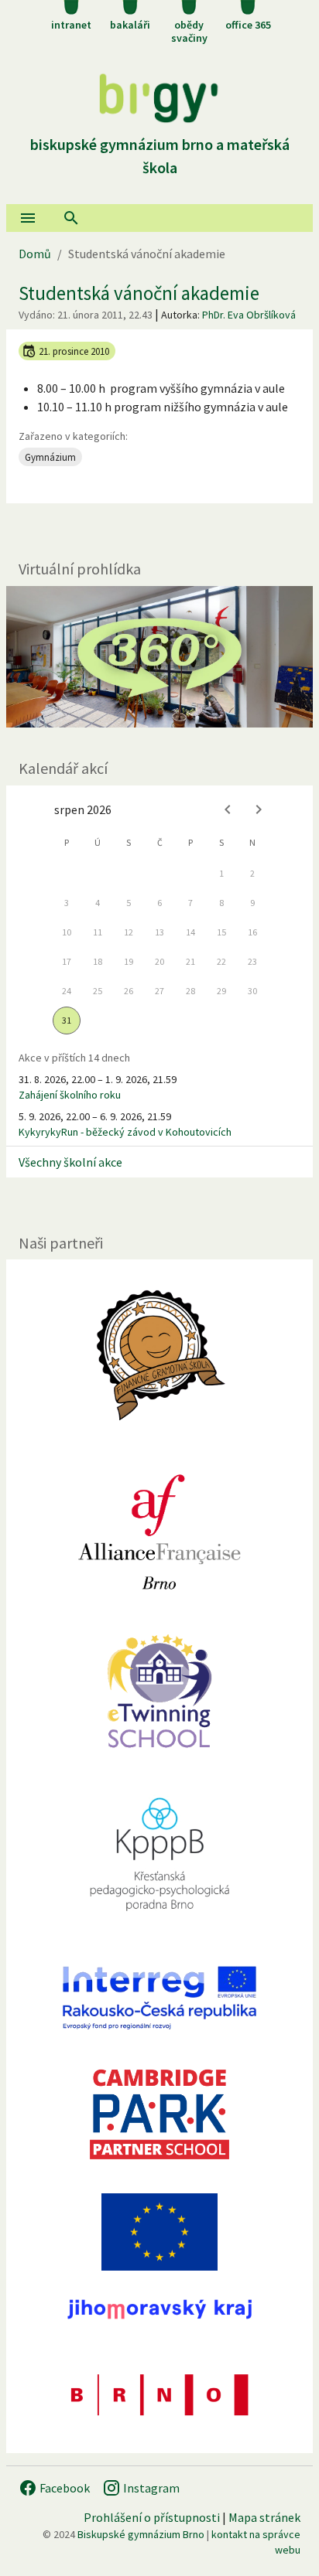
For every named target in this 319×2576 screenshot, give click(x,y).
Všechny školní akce (70, 1162)
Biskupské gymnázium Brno (141, 2534)
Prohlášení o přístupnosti (152, 2517)
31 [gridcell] (67, 1020)
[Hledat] (71, 218)
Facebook (63, 2488)
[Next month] (259, 809)
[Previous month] (228, 809)
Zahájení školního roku (70, 1095)
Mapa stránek (264, 2517)
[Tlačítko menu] (28, 218)
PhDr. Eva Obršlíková (249, 315)
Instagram (150, 2488)
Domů (35, 254)
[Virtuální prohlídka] (159, 657)
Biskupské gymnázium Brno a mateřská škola (160, 156)
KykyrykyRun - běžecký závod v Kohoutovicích (125, 1132)
